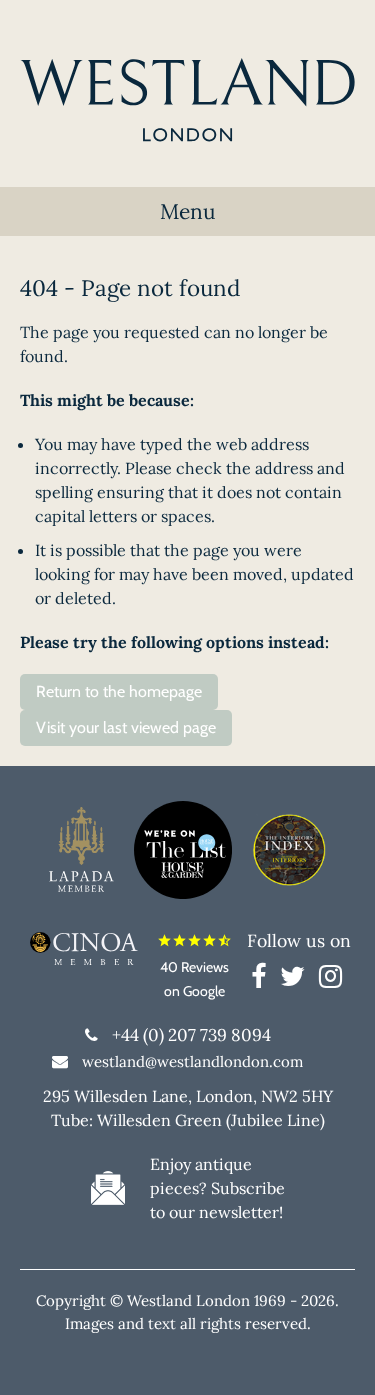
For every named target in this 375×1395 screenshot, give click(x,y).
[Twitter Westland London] (297, 980)
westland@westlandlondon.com (192, 1061)
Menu (188, 211)
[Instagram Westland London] (330, 980)
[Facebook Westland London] (263, 980)
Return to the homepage (119, 691)
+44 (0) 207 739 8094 (191, 1035)
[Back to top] (335, 1355)
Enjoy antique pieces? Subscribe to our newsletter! (217, 1188)
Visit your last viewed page (126, 727)
